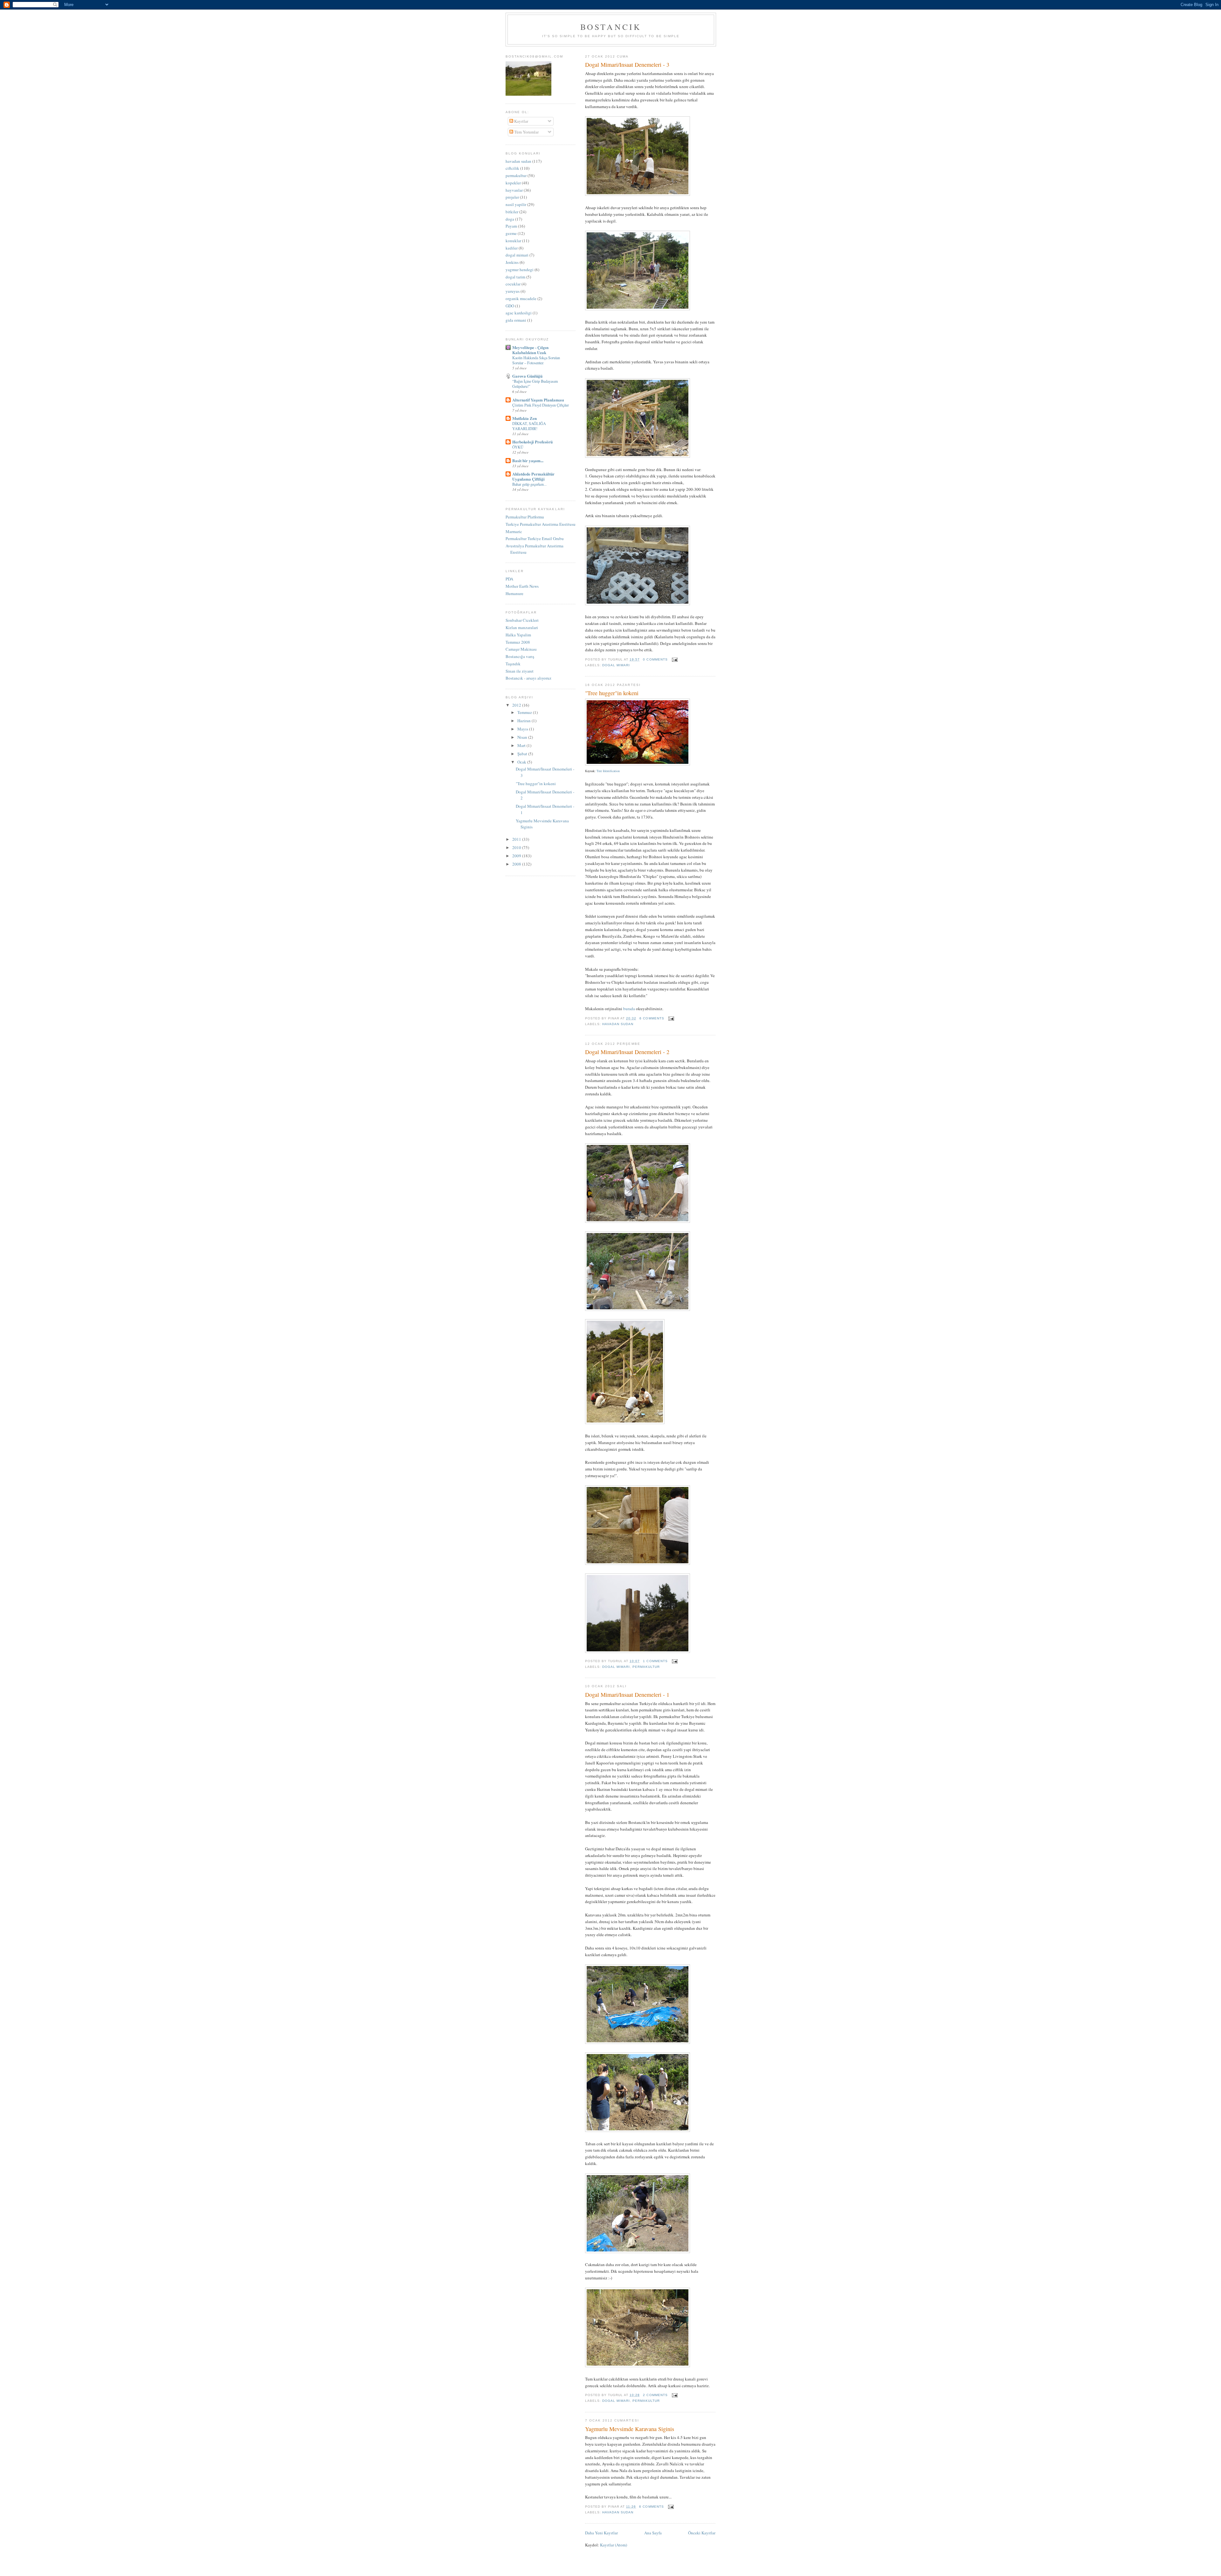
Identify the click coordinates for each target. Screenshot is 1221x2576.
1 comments (655, 1661)
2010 (517, 847)
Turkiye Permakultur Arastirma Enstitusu (541, 524)
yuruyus (513, 291)
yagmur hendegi (520, 270)
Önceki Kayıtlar (702, 2533)
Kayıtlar (521, 121)
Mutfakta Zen (524, 418)
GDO (510, 306)
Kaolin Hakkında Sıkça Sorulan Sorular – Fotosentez (536, 360)
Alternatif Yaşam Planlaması (538, 400)
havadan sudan (618, 1024)
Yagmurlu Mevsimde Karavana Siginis (630, 2429)
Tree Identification (608, 771)
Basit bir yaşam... (528, 460)
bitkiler (512, 212)
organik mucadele (521, 298)
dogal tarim (515, 277)
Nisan (523, 737)
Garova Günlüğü (527, 376)
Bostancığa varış (520, 656)
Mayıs (523, 729)
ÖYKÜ (518, 447)
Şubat (523, 754)
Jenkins (512, 262)
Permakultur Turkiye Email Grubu (535, 538)
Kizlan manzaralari (522, 627)
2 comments (655, 2395)
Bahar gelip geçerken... (529, 484)
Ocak (522, 762)
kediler (512, 248)
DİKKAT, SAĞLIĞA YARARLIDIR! (529, 426)
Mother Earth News (522, 586)
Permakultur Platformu (525, 517)
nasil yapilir (516, 204)
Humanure (514, 593)
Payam (511, 226)
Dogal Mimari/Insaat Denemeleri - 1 (627, 1695)
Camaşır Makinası (521, 649)
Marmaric (514, 531)
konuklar (513, 241)
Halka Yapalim (518, 635)
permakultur (646, 1667)
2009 (517, 856)
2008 (517, 864)
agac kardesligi (519, 313)
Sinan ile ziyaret (520, 671)
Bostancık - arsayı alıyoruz (528, 678)
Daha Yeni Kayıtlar (601, 2533)
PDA (509, 579)
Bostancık (611, 27)
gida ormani (516, 320)
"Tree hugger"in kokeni (612, 693)
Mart (522, 745)
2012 (517, 705)
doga (510, 219)
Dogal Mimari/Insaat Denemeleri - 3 (627, 65)
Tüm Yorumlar (526, 132)
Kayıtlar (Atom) (614, 2545)
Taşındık (513, 664)
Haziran (524, 721)
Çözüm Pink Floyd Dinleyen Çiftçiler (541, 405)
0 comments (655, 659)
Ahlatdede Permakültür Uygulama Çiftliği (533, 476)
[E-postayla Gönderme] (674, 659)
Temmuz (525, 712)
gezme (511, 233)
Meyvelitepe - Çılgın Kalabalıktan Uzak (530, 350)
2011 (517, 839)
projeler (512, 197)
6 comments (652, 1018)
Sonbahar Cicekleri (522, 620)
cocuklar (513, 284)
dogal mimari (616, 665)
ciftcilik (512, 168)
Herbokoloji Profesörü (532, 442)
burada (629, 1009)
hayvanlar (514, 190)
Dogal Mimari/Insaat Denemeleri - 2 (627, 1052)
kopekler (513, 183)
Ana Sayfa (653, 2533)
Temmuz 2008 (518, 642)
